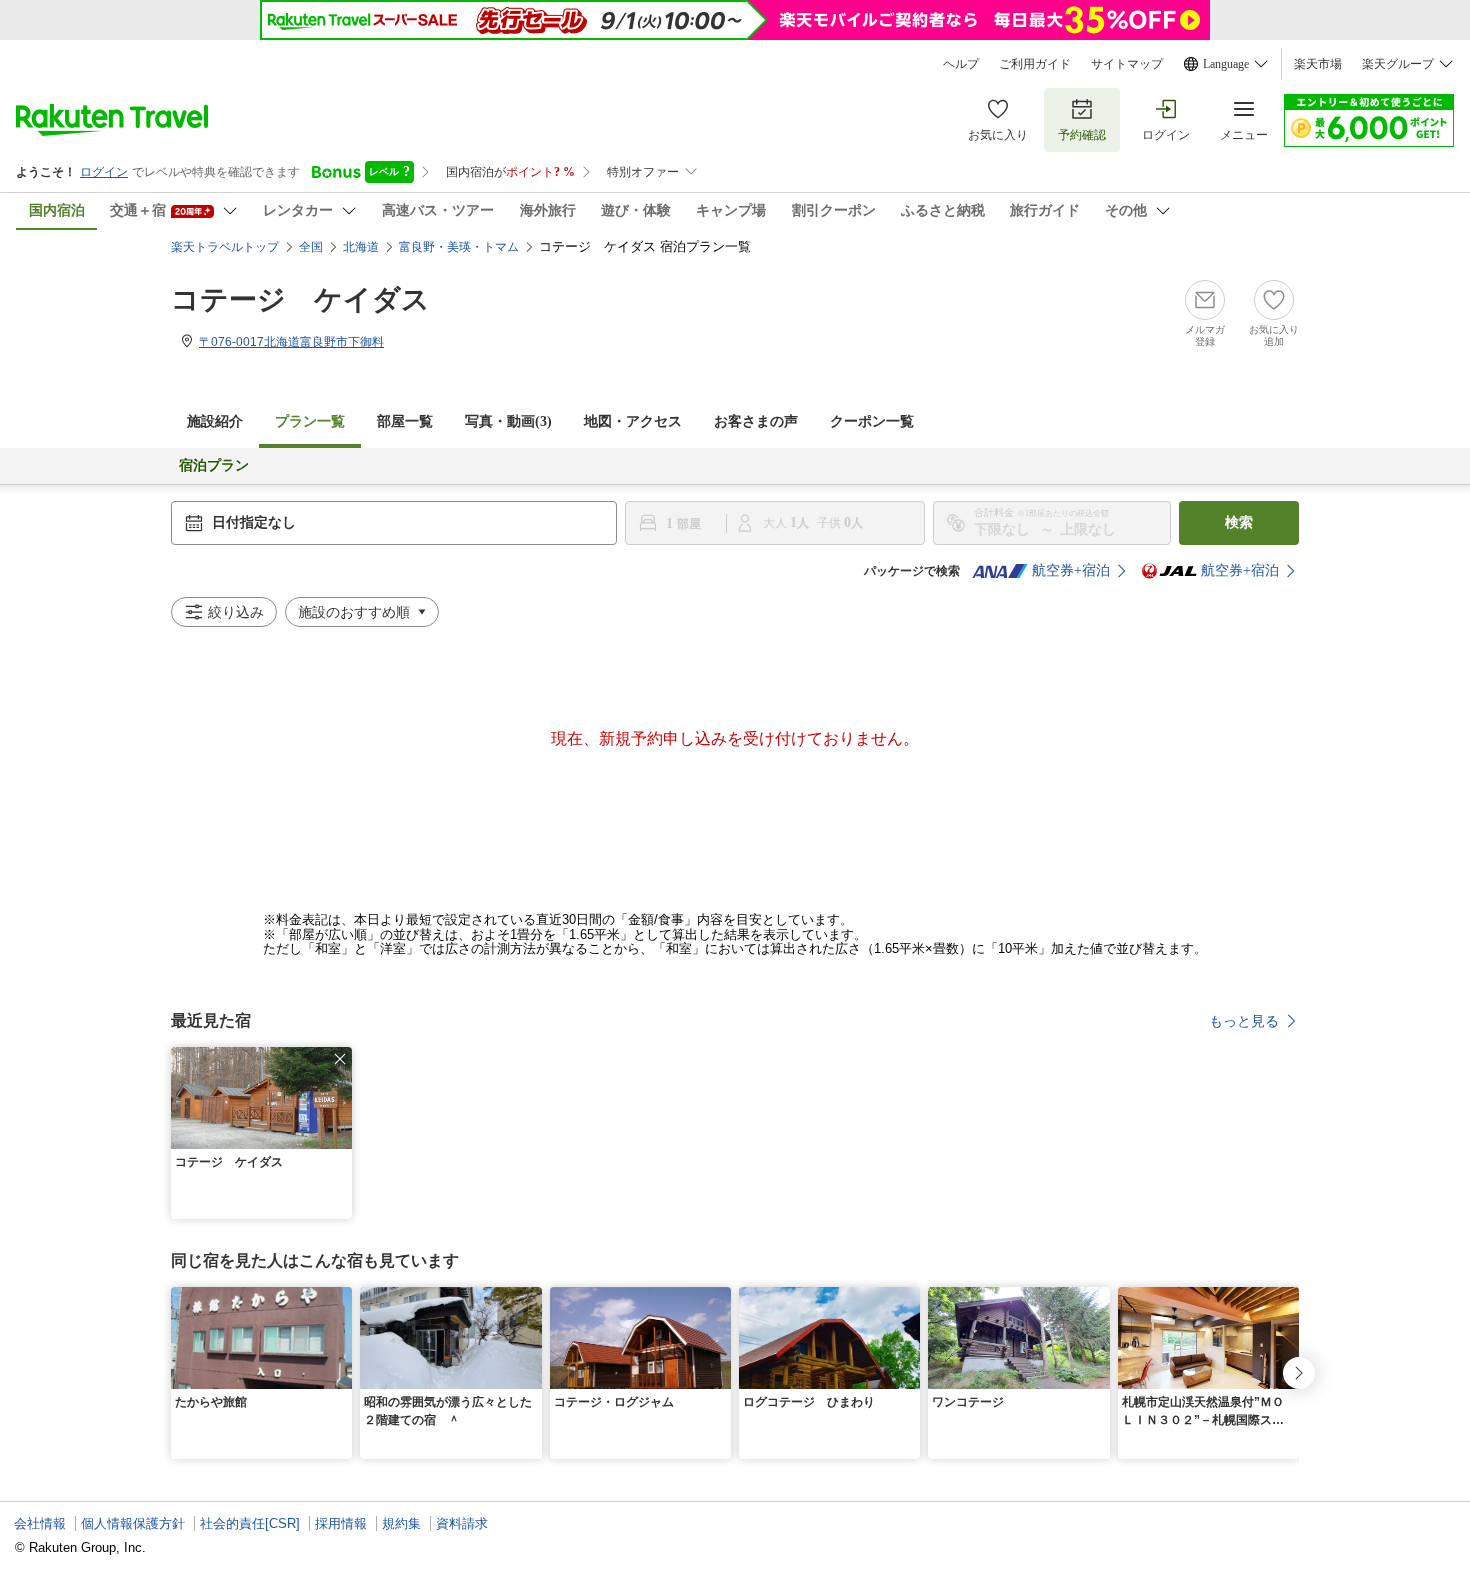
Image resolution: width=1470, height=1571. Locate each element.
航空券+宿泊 (1071, 570)
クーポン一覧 (872, 421)
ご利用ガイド (1035, 64)
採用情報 (341, 1523)
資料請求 (462, 1523)
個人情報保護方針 (133, 1523)
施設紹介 (215, 421)
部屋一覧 (405, 421)
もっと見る (1244, 1021)
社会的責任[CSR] (250, 1523)
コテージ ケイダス (300, 299)
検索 (1239, 522)
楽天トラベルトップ (225, 247)
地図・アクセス (633, 421)
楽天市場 (1318, 64)
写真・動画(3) (508, 421)
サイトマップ (1127, 64)
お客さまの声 (756, 421)
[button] (340, 1059)
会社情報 (40, 1523)
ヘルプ (961, 64)
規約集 (401, 1523)
